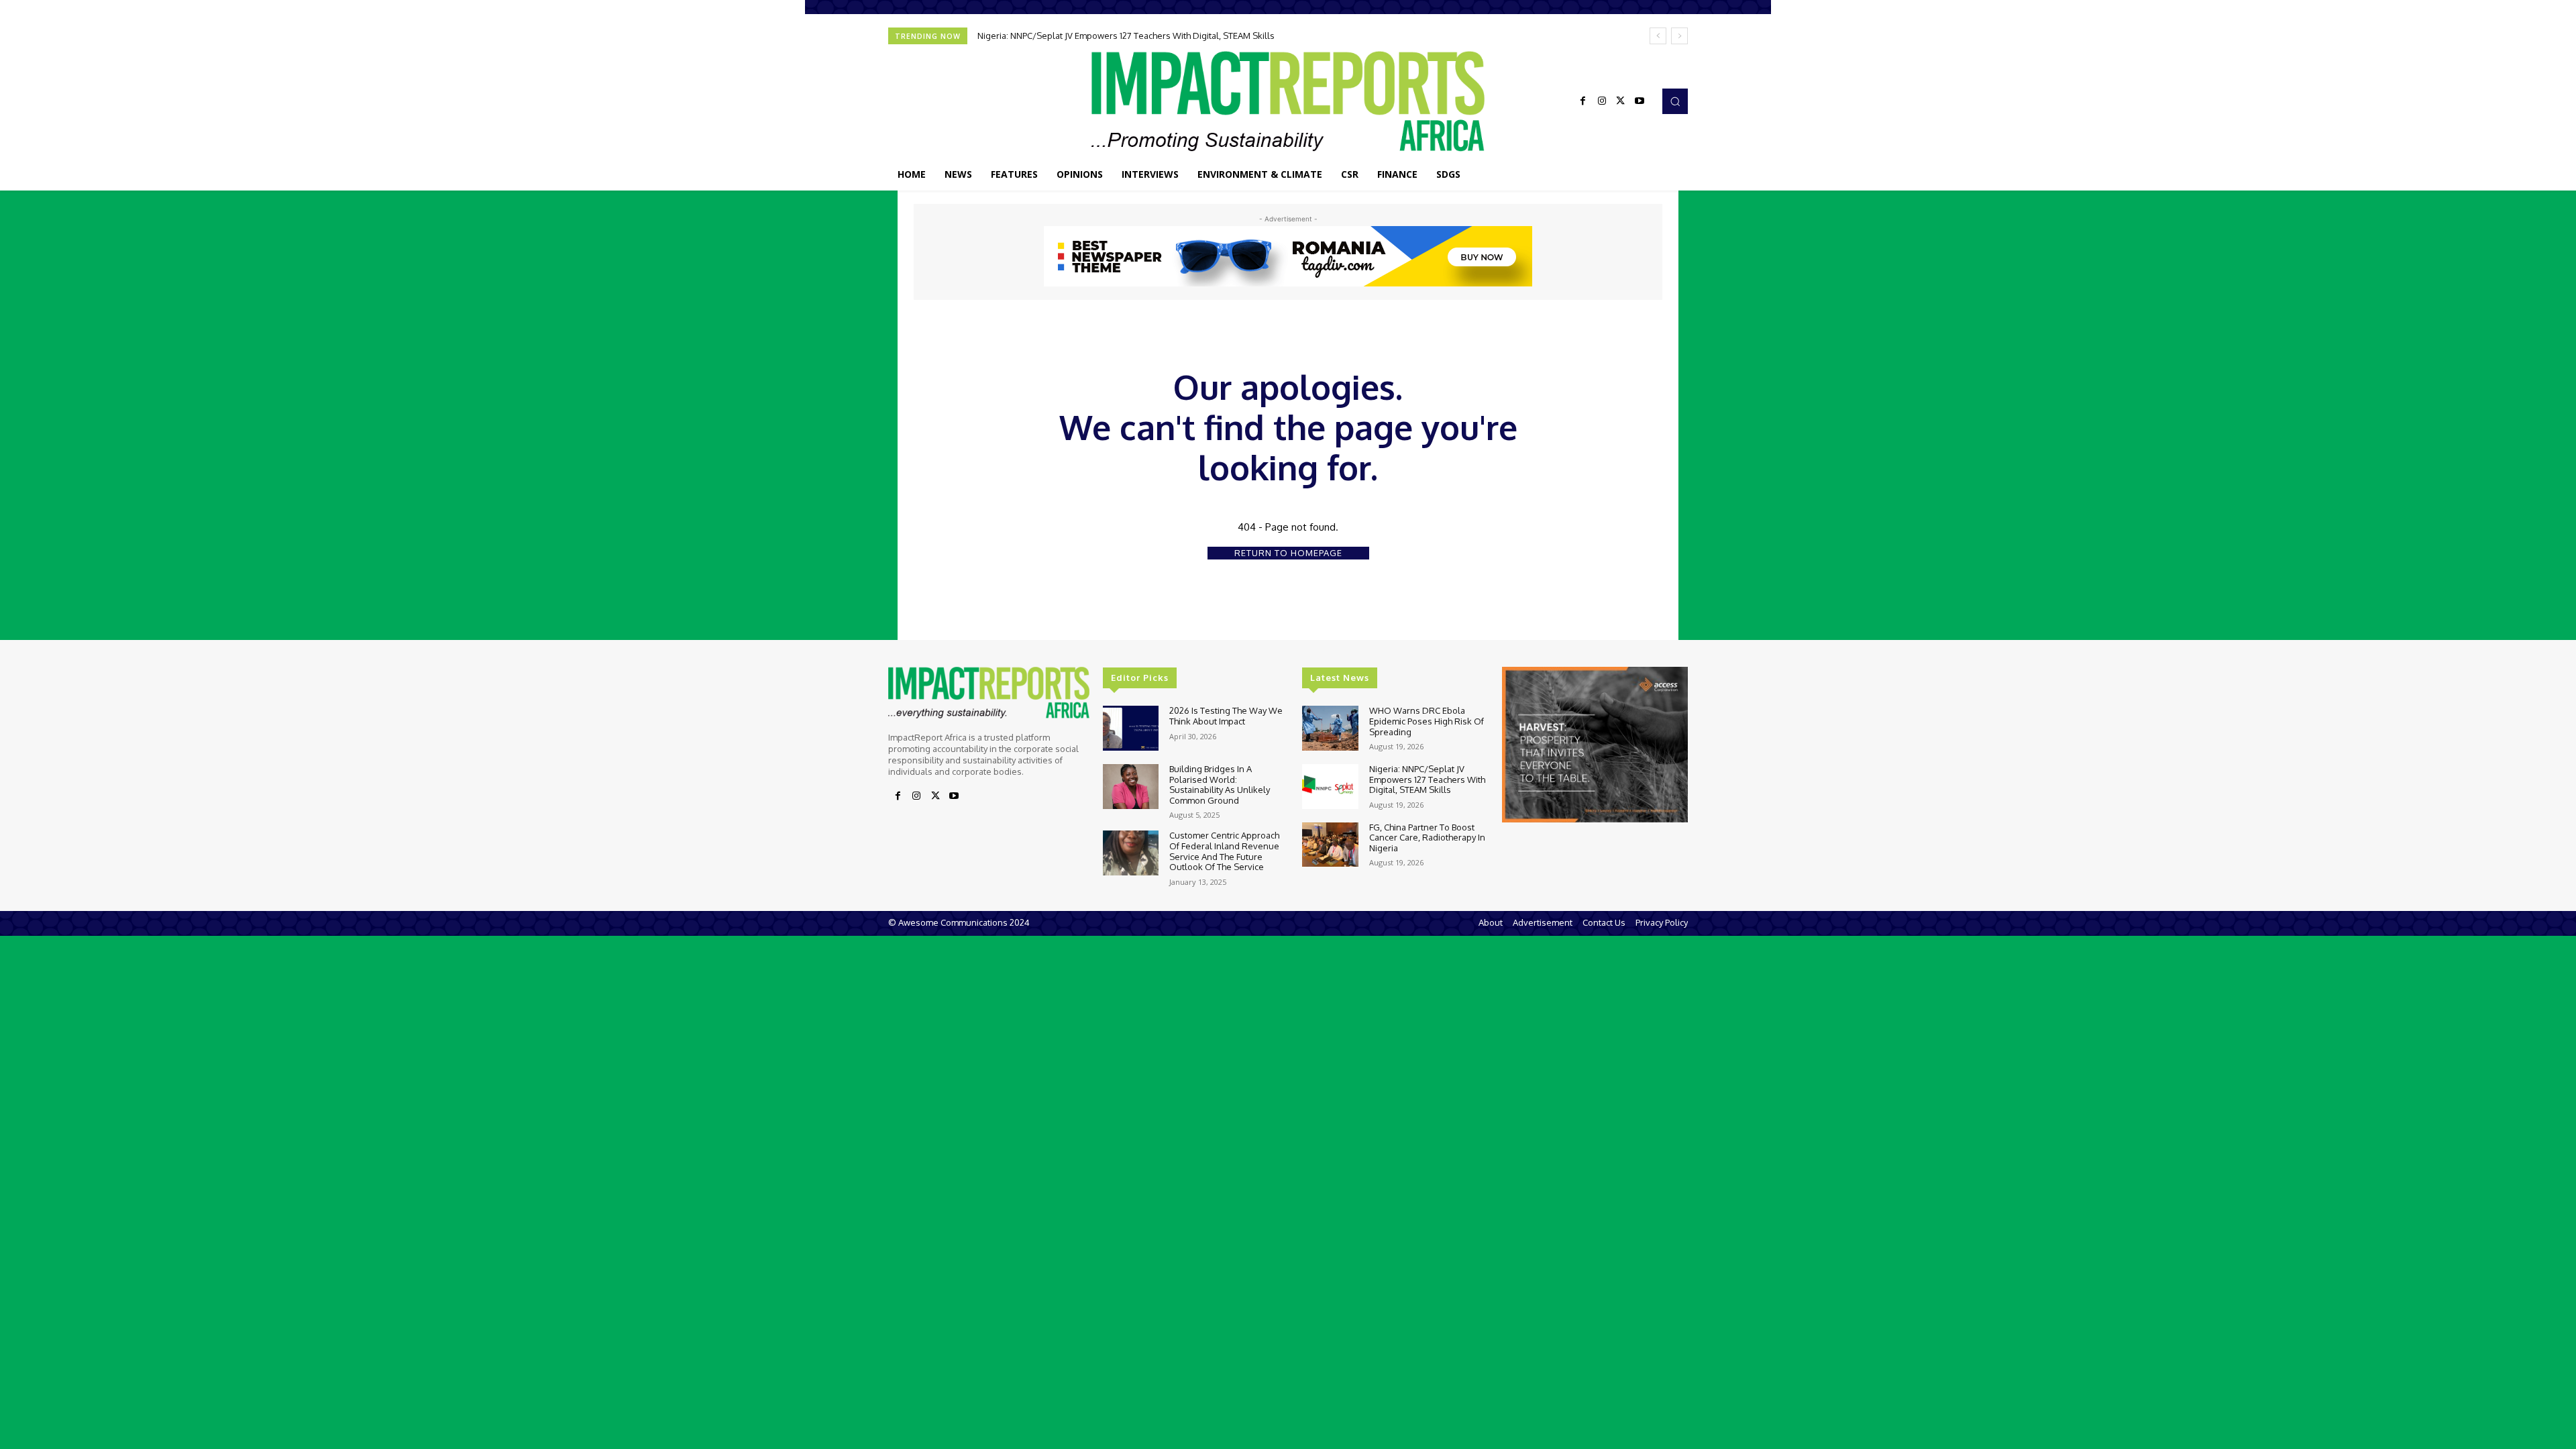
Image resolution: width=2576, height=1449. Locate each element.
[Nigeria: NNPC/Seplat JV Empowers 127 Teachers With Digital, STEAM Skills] (1330, 787)
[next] (1679, 36)
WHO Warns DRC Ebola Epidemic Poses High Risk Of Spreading (1427, 721)
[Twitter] (1621, 101)
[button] (1675, 101)
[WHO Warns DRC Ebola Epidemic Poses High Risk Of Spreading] (1330, 728)
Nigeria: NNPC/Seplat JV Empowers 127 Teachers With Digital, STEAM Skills (1126, 36)
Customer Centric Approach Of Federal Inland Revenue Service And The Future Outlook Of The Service (1224, 851)
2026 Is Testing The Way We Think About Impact (1226, 716)
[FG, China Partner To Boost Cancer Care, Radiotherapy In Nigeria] (1330, 845)
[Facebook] (1583, 101)
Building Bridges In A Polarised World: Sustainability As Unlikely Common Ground (1220, 785)
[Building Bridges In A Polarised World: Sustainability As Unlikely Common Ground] (1131, 787)
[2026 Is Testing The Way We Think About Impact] (1131, 728)
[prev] (1658, 36)
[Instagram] (1602, 101)
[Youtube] (1640, 101)
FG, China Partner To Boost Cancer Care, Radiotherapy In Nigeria (1427, 838)
